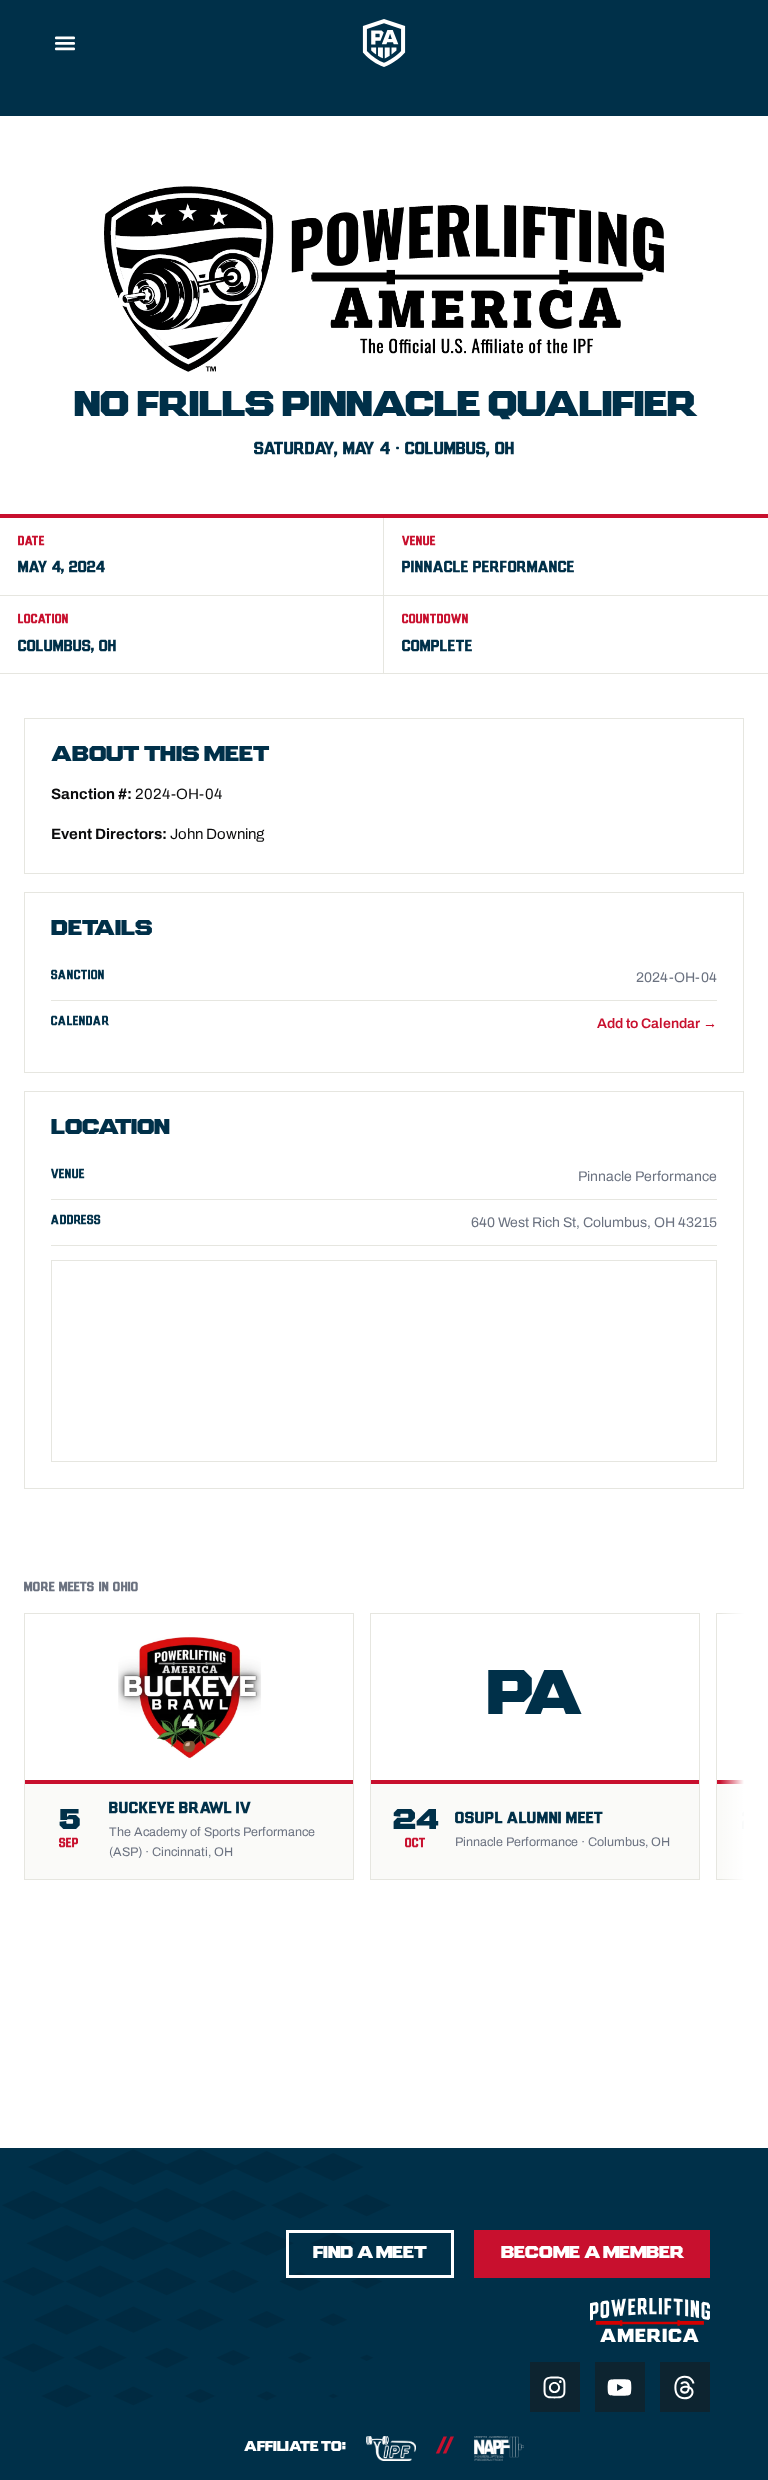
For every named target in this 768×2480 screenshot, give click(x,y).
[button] (64, 42)
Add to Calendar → (657, 1023)
